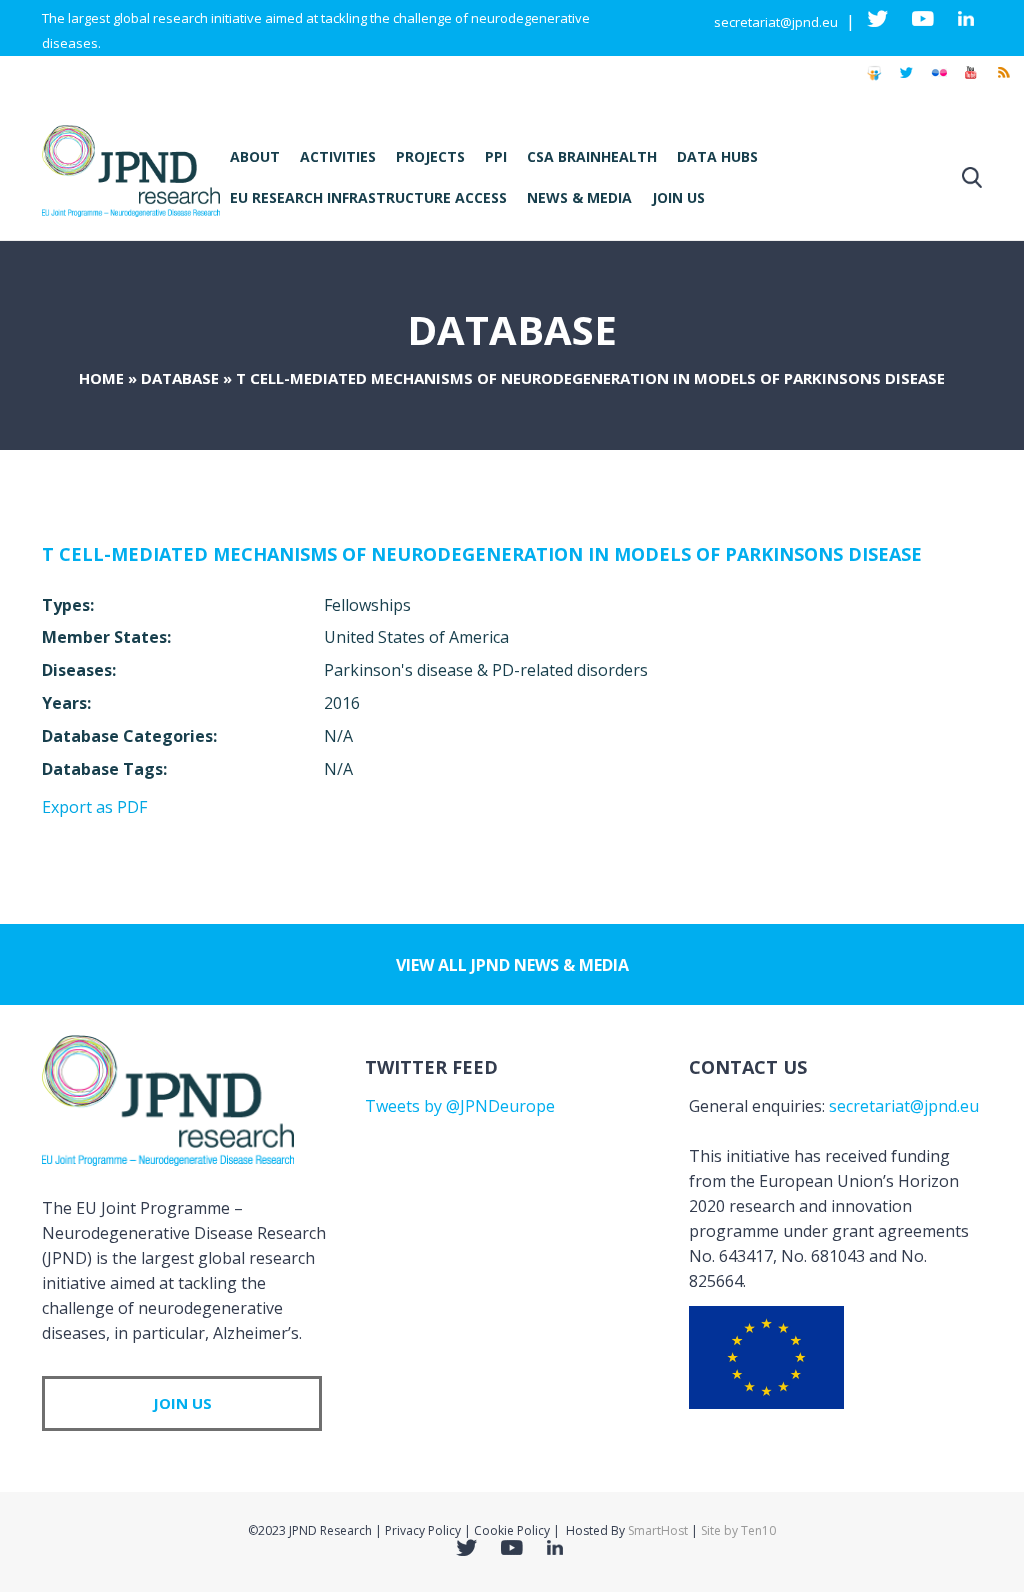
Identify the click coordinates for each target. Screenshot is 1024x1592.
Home (101, 378)
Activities (338, 156)
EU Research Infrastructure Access (368, 197)
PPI (496, 156)
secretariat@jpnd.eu (776, 22)
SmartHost (658, 1530)
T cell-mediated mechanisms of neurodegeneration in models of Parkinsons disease (482, 554)
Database (180, 378)
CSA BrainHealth (592, 156)
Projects (430, 156)
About (255, 156)
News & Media (579, 197)
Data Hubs (717, 156)
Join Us (678, 197)
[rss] (1003, 82)
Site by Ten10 (738, 1530)
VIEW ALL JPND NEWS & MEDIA (512, 965)
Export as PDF (94, 807)
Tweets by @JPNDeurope (460, 1106)
